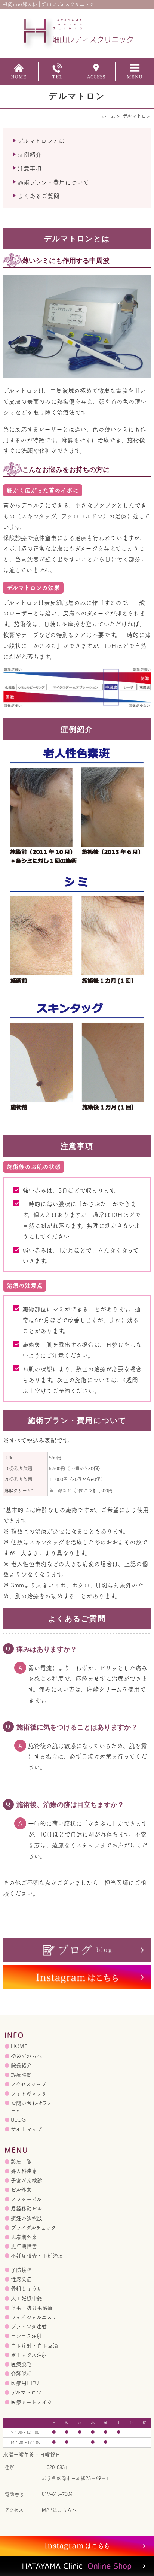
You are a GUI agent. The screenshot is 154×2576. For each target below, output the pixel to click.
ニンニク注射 (26, 2336)
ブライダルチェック (33, 2228)
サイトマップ (26, 2129)
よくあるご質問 (38, 196)
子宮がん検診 (27, 2180)
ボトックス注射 (29, 2355)
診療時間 (21, 2075)
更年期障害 (24, 2246)
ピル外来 (21, 2190)
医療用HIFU (25, 2383)
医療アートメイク (32, 2402)
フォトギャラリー (31, 2094)
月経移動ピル (26, 2209)
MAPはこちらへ (59, 2510)
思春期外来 (24, 2237)
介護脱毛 (21, 2374)
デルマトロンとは (41, 141)
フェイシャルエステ (34, 2317)
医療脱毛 (21, 2364)
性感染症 (21, 2279)
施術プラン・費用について (53, 182)
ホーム (109, 116)
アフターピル (26, 2199)
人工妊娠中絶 (27, 2298)
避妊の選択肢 (27, 2218)
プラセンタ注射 (29, 2327)
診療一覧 (21, 2162)
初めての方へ (26, 2056)
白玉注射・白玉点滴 (34, 2346)
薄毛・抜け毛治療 (32, 2308)
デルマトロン (26, 2392)
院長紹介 (21, 2065)
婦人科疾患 (24, 2171)
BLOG (18, 2120)
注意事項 (30, 169)
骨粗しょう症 (27, 2289)
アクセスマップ (29, 2084)
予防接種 (21, 2270)
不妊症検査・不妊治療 (37, 2256)
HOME (19, 2046)
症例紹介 (30, 155)
